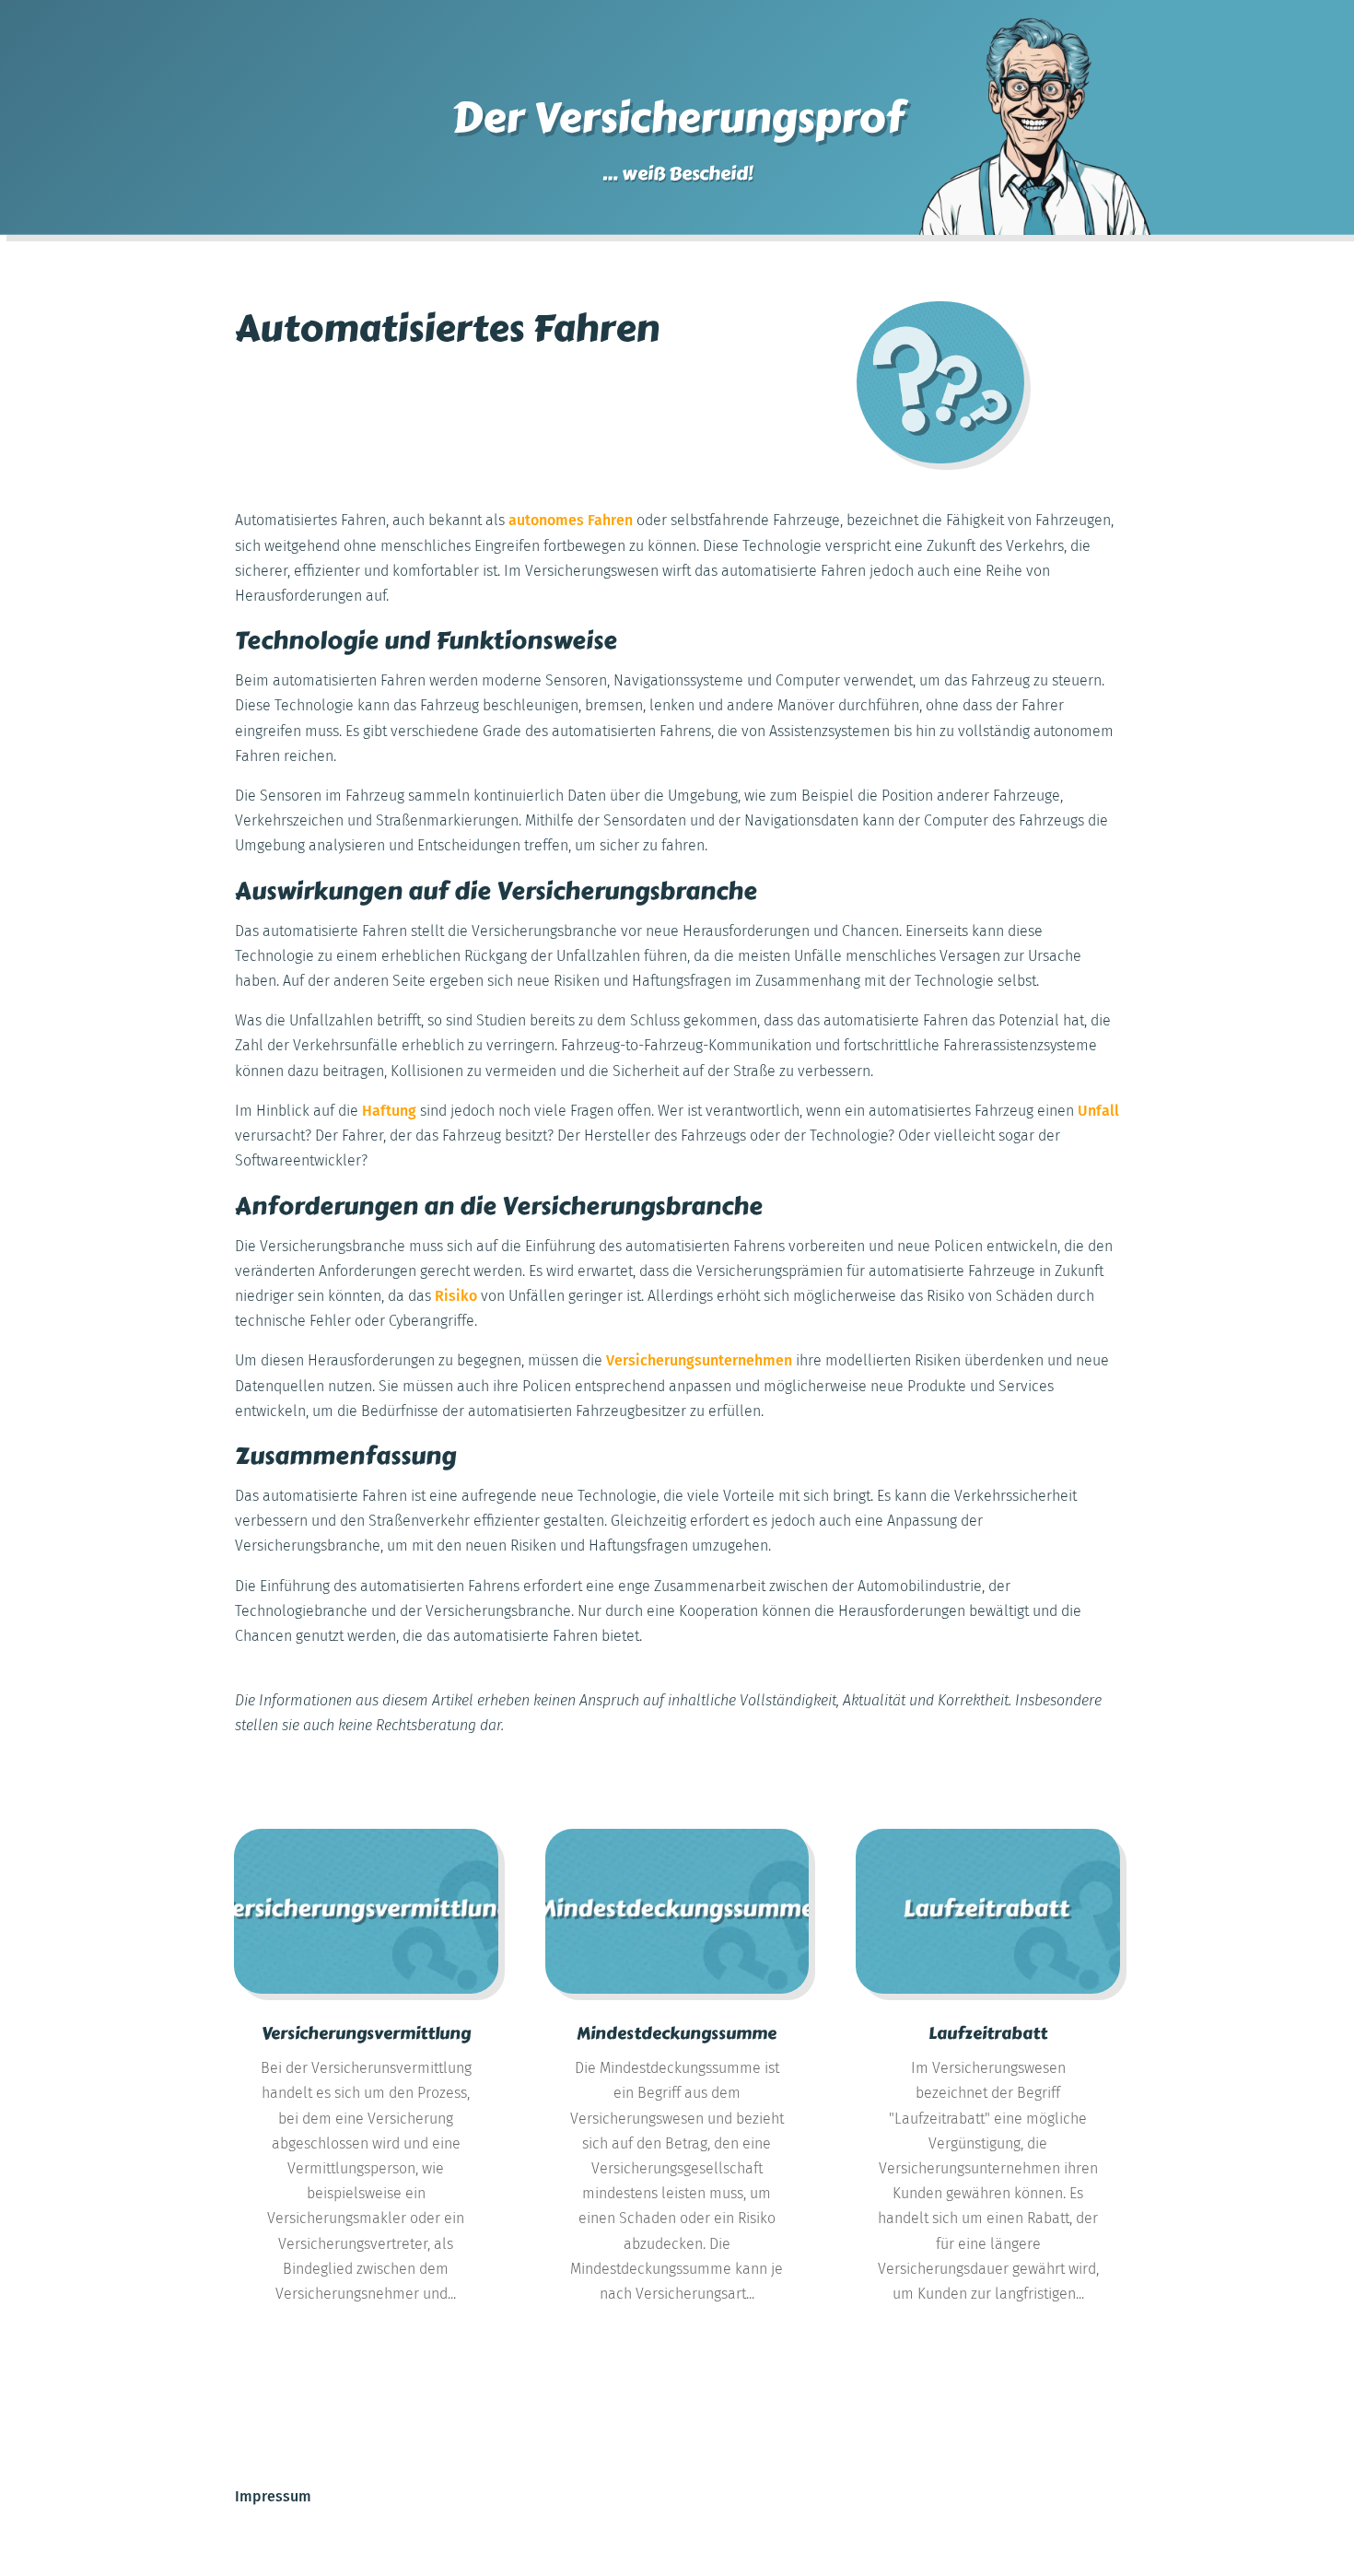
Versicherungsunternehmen (699, 1360)
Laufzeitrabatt (988, 2033)
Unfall (1098, 1111)
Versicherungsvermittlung (366, 2033)
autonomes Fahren (571, 520)
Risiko (456, 1296)
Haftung (389, 1111)
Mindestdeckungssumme (677, 2033)
